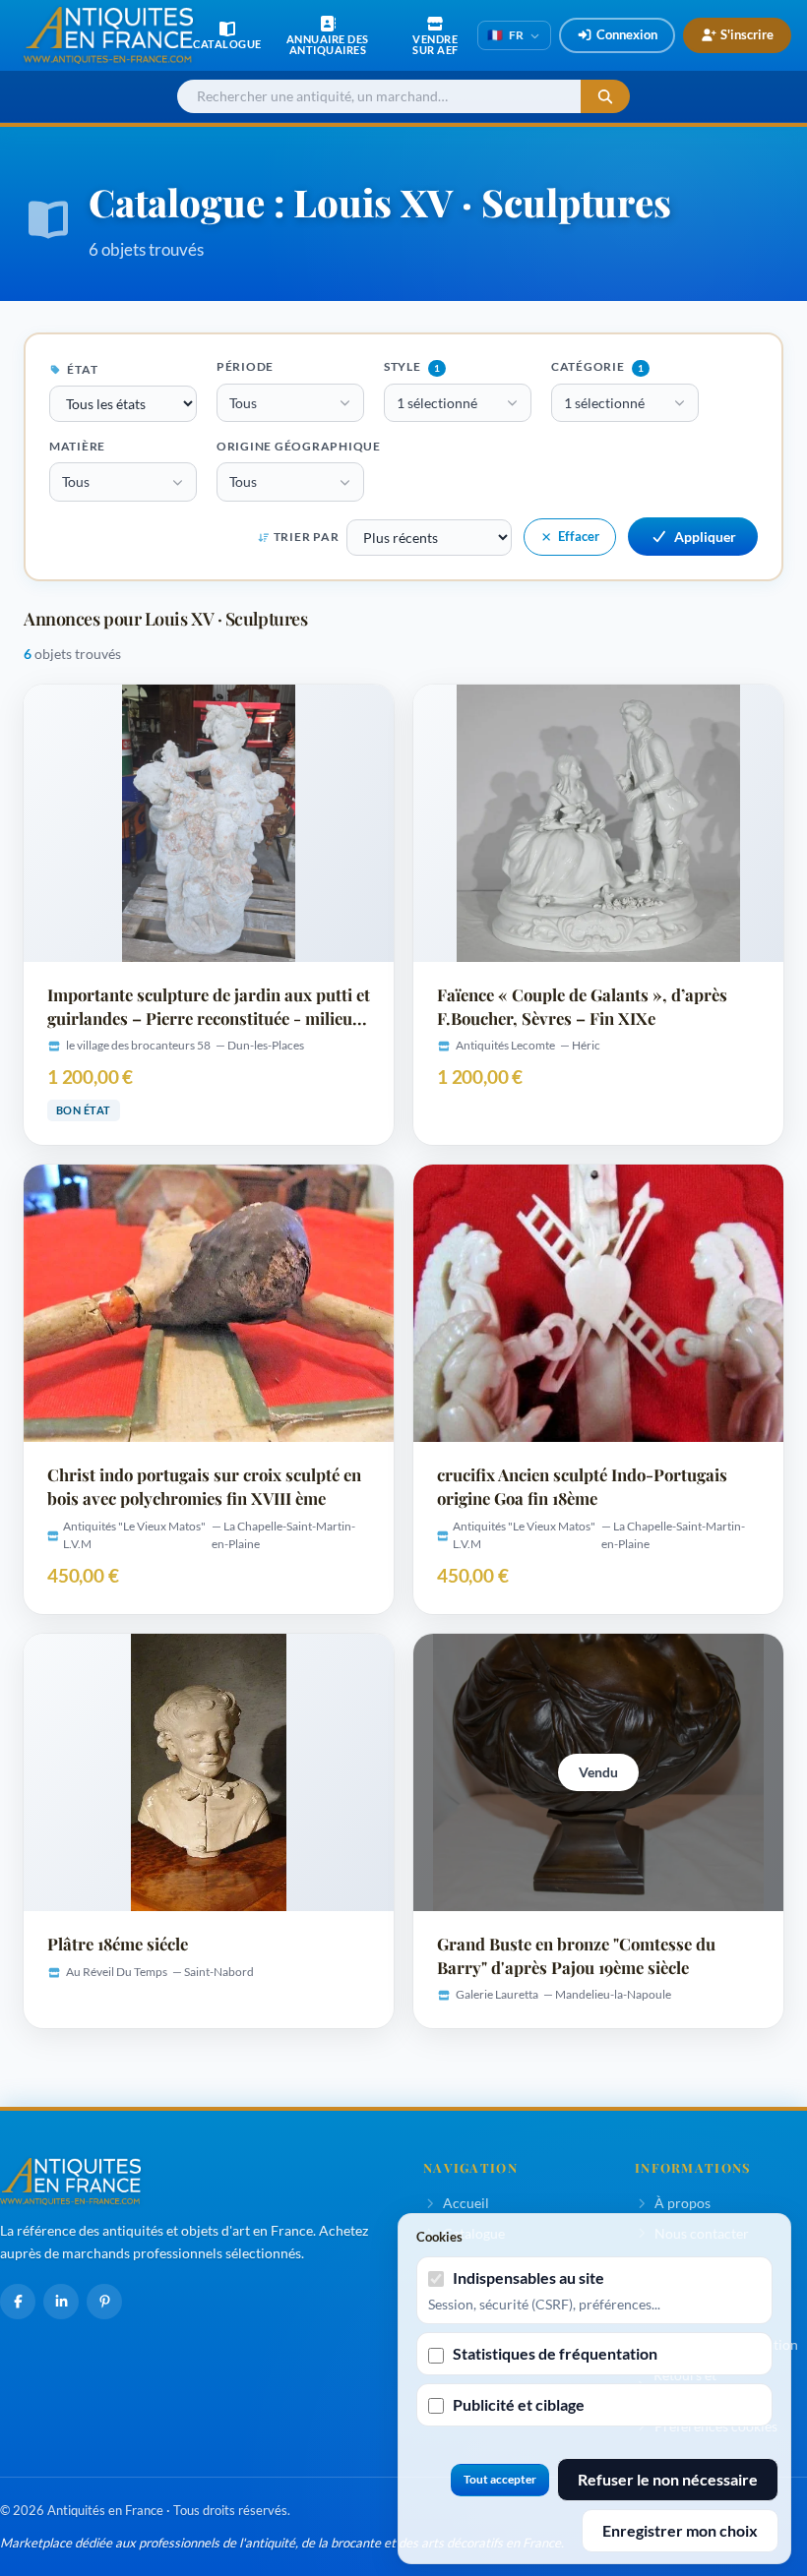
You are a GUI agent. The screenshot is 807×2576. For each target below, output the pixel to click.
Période (245, 366)
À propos (683, 2203)
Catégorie (597, 366)
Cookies (439, 2237)
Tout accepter (500, 2479)
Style (412, 366)
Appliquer (705, 537)
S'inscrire (747, 34)
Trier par (306, 537)
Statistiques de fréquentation (555, 2353)
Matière (77, 446)
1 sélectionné (437, 403)
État (82, 369)
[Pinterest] (104, 2302)
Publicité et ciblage (519, 2404)
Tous (243, 403)
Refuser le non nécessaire (668, 2479)
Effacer (579, 536)
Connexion (627, 34)
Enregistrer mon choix (680, 2530)
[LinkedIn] (61, 2302)
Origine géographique (299, 446)
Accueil (466, 2203)
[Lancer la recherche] (605, 97)
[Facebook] (18, 2302)
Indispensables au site (528, 2277)
